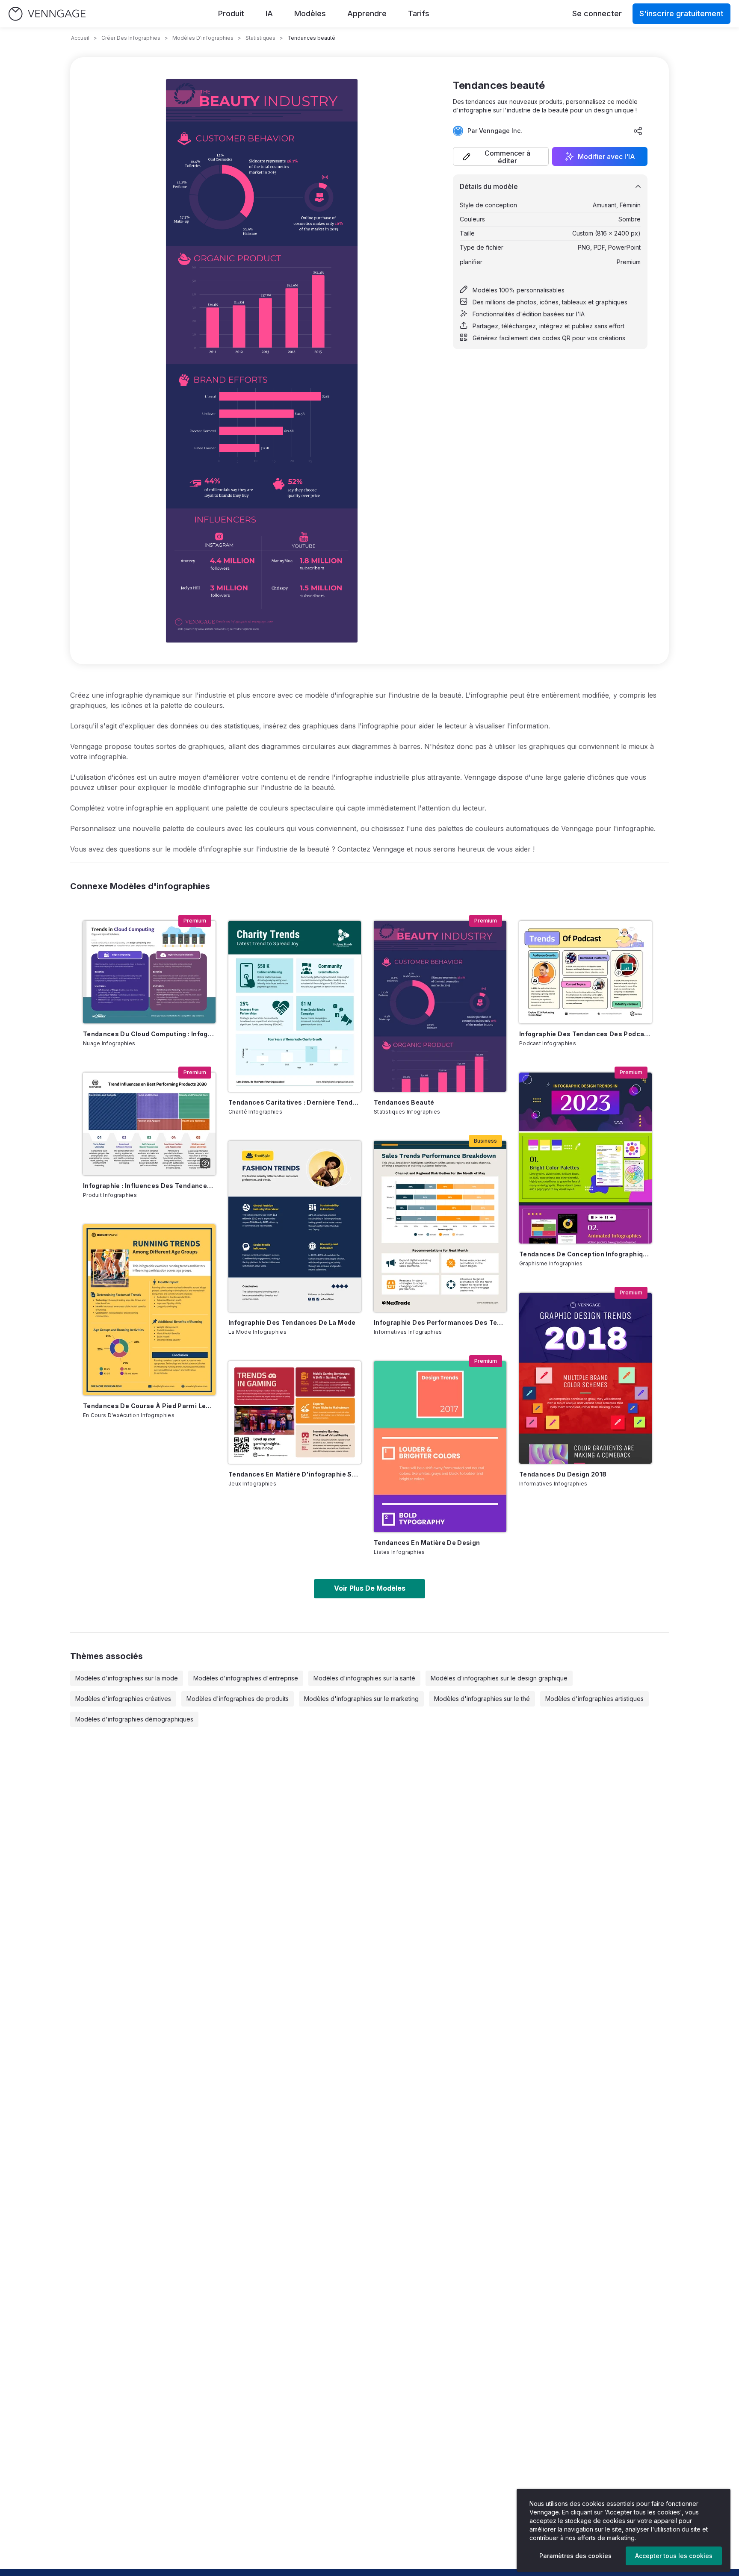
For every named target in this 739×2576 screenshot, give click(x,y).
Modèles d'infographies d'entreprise (246, 1678)
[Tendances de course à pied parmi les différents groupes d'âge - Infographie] (149, 1310)
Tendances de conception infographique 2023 (585, 1254)
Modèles (310, 13)
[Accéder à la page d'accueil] (47, 14)
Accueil (80, 38)
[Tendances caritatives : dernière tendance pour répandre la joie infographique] (295, 1006)
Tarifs (419, 13)
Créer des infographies (131, 38)
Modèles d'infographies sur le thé (482, 1699)
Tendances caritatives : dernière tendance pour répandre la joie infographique (295, 1102)
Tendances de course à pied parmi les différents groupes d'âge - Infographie (149, 1406)
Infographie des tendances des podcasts (585, 1034)
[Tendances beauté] (440, 1006)
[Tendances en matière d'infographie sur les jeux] (295, 1412)
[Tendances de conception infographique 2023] (585, 1158)
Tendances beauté (404, 1102)
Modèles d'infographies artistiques (594, 1699)
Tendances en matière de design (427, 1543)
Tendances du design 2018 (563, 1474)
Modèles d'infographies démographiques (134, 1719)
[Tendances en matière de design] (440, 1447)
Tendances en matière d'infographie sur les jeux (295, 1474)
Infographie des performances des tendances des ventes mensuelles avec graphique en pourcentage (440, 1322)
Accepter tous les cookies (674, 2556)
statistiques (260, 38)
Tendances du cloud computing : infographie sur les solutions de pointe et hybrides (149, 1034)
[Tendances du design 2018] (585, 1378)
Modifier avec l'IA (606, 156)
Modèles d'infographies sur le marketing (361, 1699)
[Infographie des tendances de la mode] (295, 1226)
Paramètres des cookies (575, 2556)
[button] (501, 156)
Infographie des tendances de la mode (292, 1322)
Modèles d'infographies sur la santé (364, 1678)
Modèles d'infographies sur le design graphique (499, 1678)
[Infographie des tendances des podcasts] (585, 972)
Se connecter (597, 13)
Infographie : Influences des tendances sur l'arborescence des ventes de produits (149, 1186)
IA (269, 13)
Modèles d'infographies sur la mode (127, 1678)
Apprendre (367, 13)
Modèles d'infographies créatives (123, 1699)
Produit (231, 13)
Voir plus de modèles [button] (370, 1588)
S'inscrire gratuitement (681, 13)
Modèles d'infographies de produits (238, 1699)
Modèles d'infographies (203, 38)
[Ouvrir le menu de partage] (638, 131)
